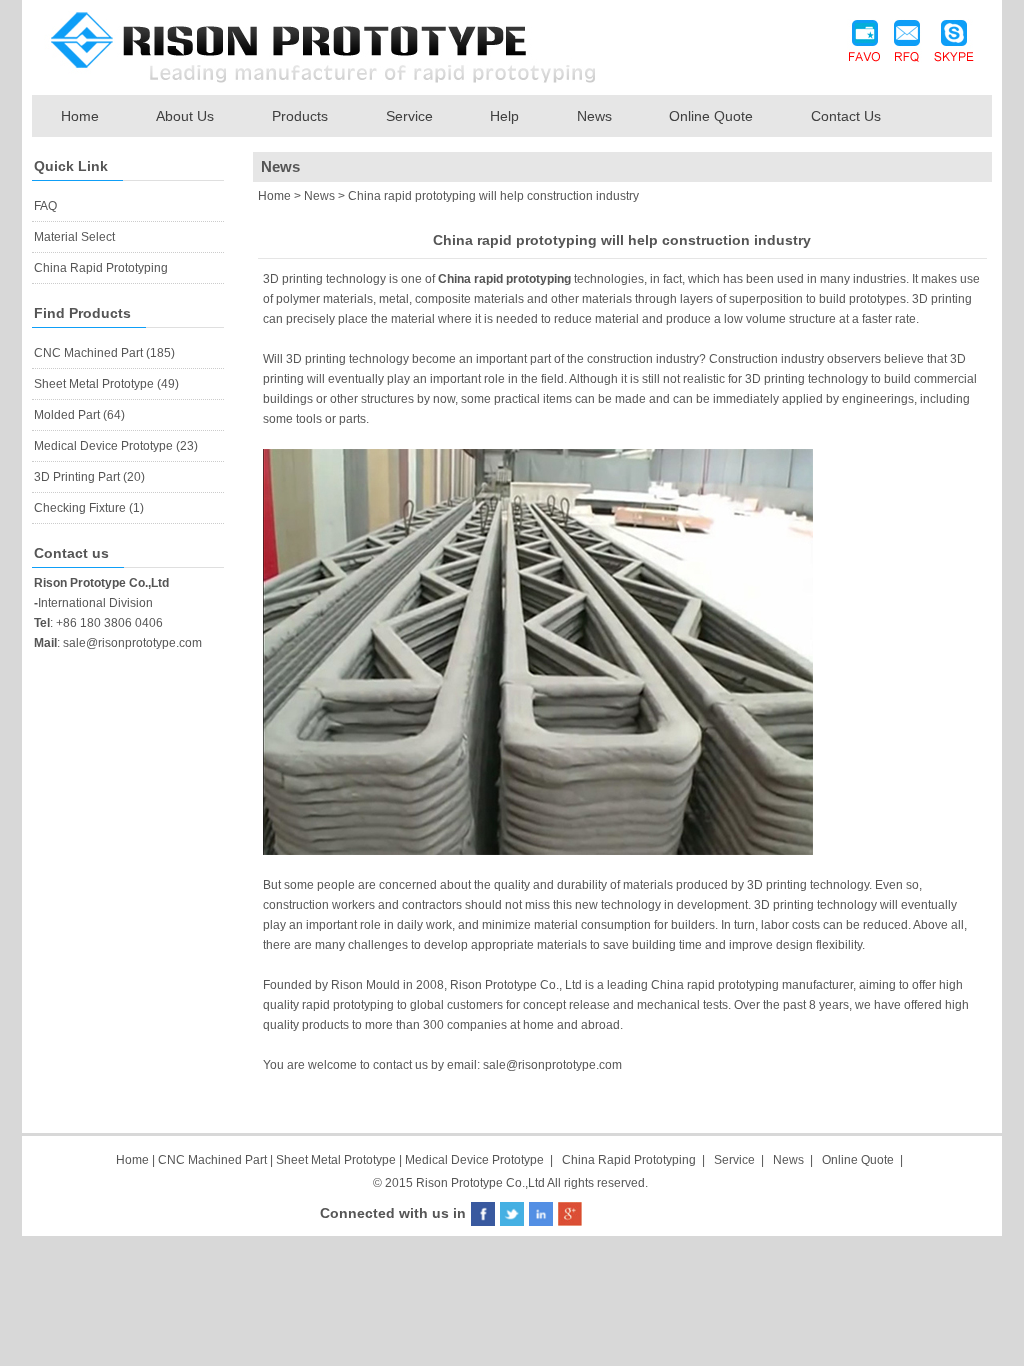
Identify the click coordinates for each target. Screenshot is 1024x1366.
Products (300, 116)
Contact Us (846, 116)
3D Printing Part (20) (89, 477)
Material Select (74, 237)
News (594, 116)
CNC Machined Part (214, 1160)
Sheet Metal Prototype (336, 1160)
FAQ (45, 206)
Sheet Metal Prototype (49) (106, 384)
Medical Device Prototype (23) (116, 446)
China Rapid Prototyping (101, 268)
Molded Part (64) (79, 415)
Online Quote (711, 116)
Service (409, 116)
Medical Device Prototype (474, 1160)
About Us (185, 116)
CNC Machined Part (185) (104, 353)
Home (80, 116)
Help (504, 116)
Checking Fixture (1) (89, 508)
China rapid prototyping (504, 279)
